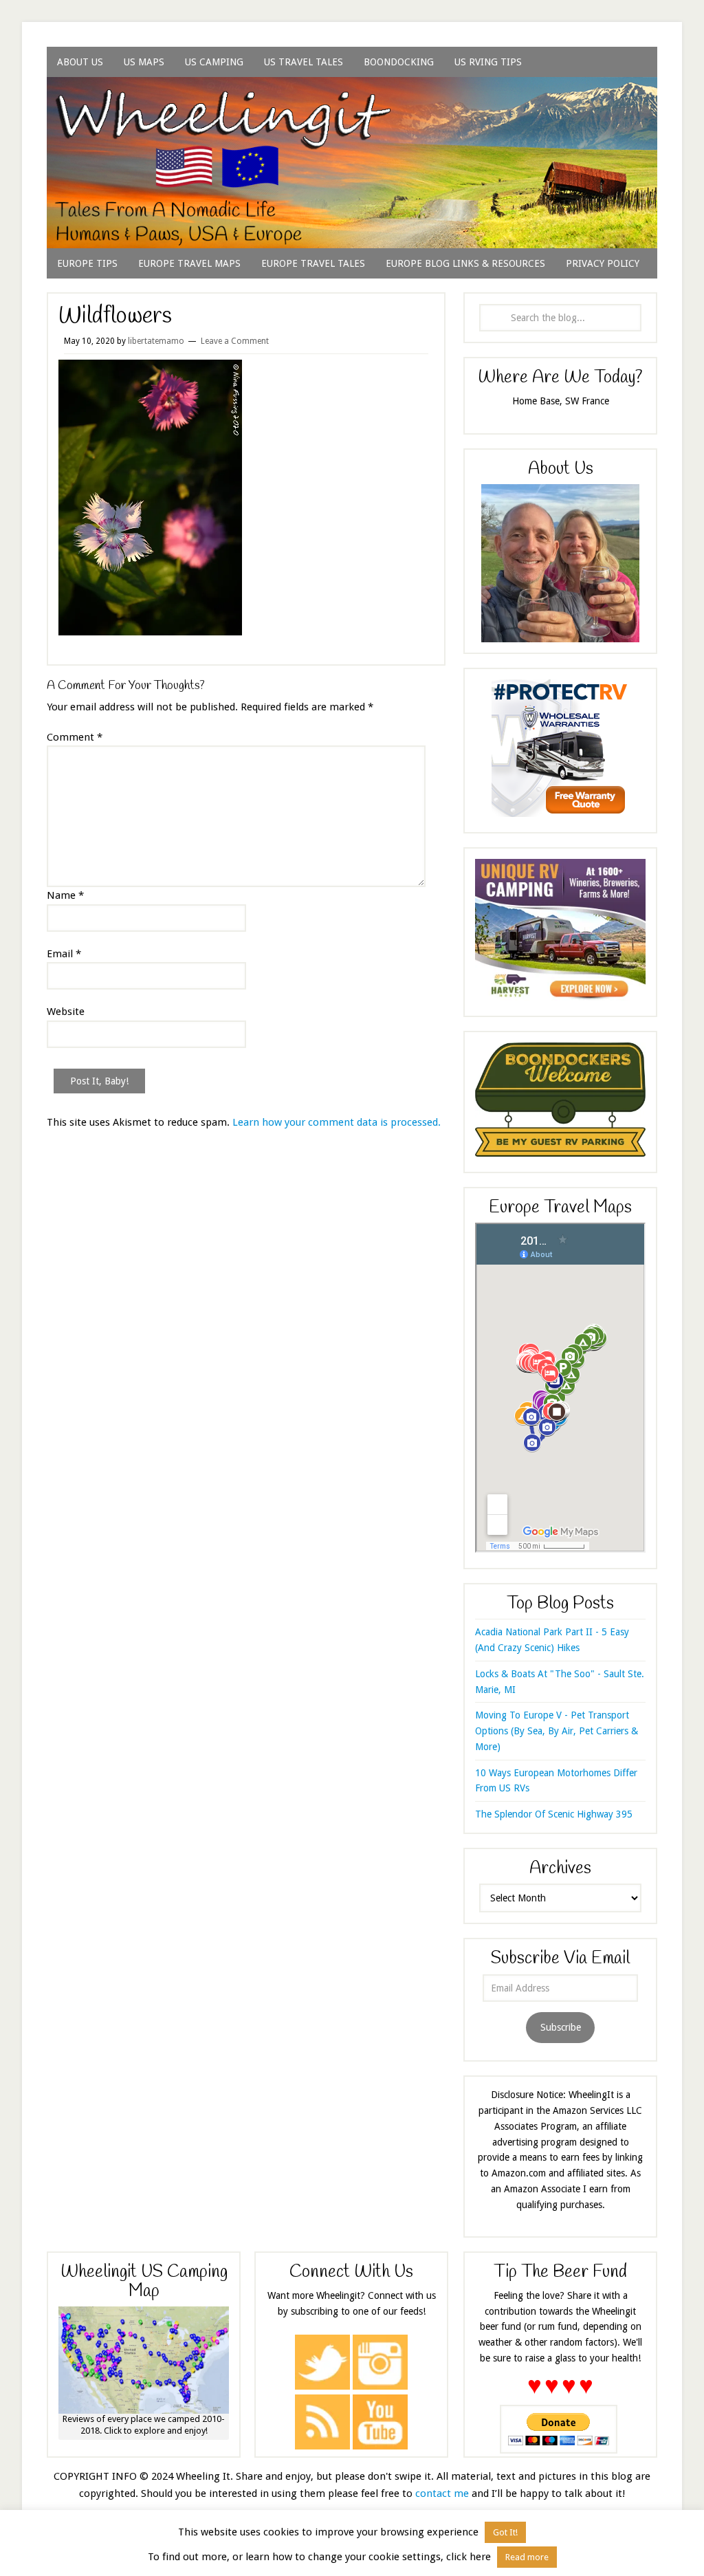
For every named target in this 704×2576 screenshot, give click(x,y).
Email (64, 954)
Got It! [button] (505, 2532)
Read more (527, 2557)
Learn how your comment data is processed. (337, 1122)
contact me (442, 2493)
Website (66, 1012)
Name (65, 895)
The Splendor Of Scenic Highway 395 (554, 1814)
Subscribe (561, 2027)
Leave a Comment (235, 341)
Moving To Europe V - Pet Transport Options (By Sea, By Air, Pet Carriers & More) (557, 1731)
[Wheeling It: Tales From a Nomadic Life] (352, 94)
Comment (75, 737)
